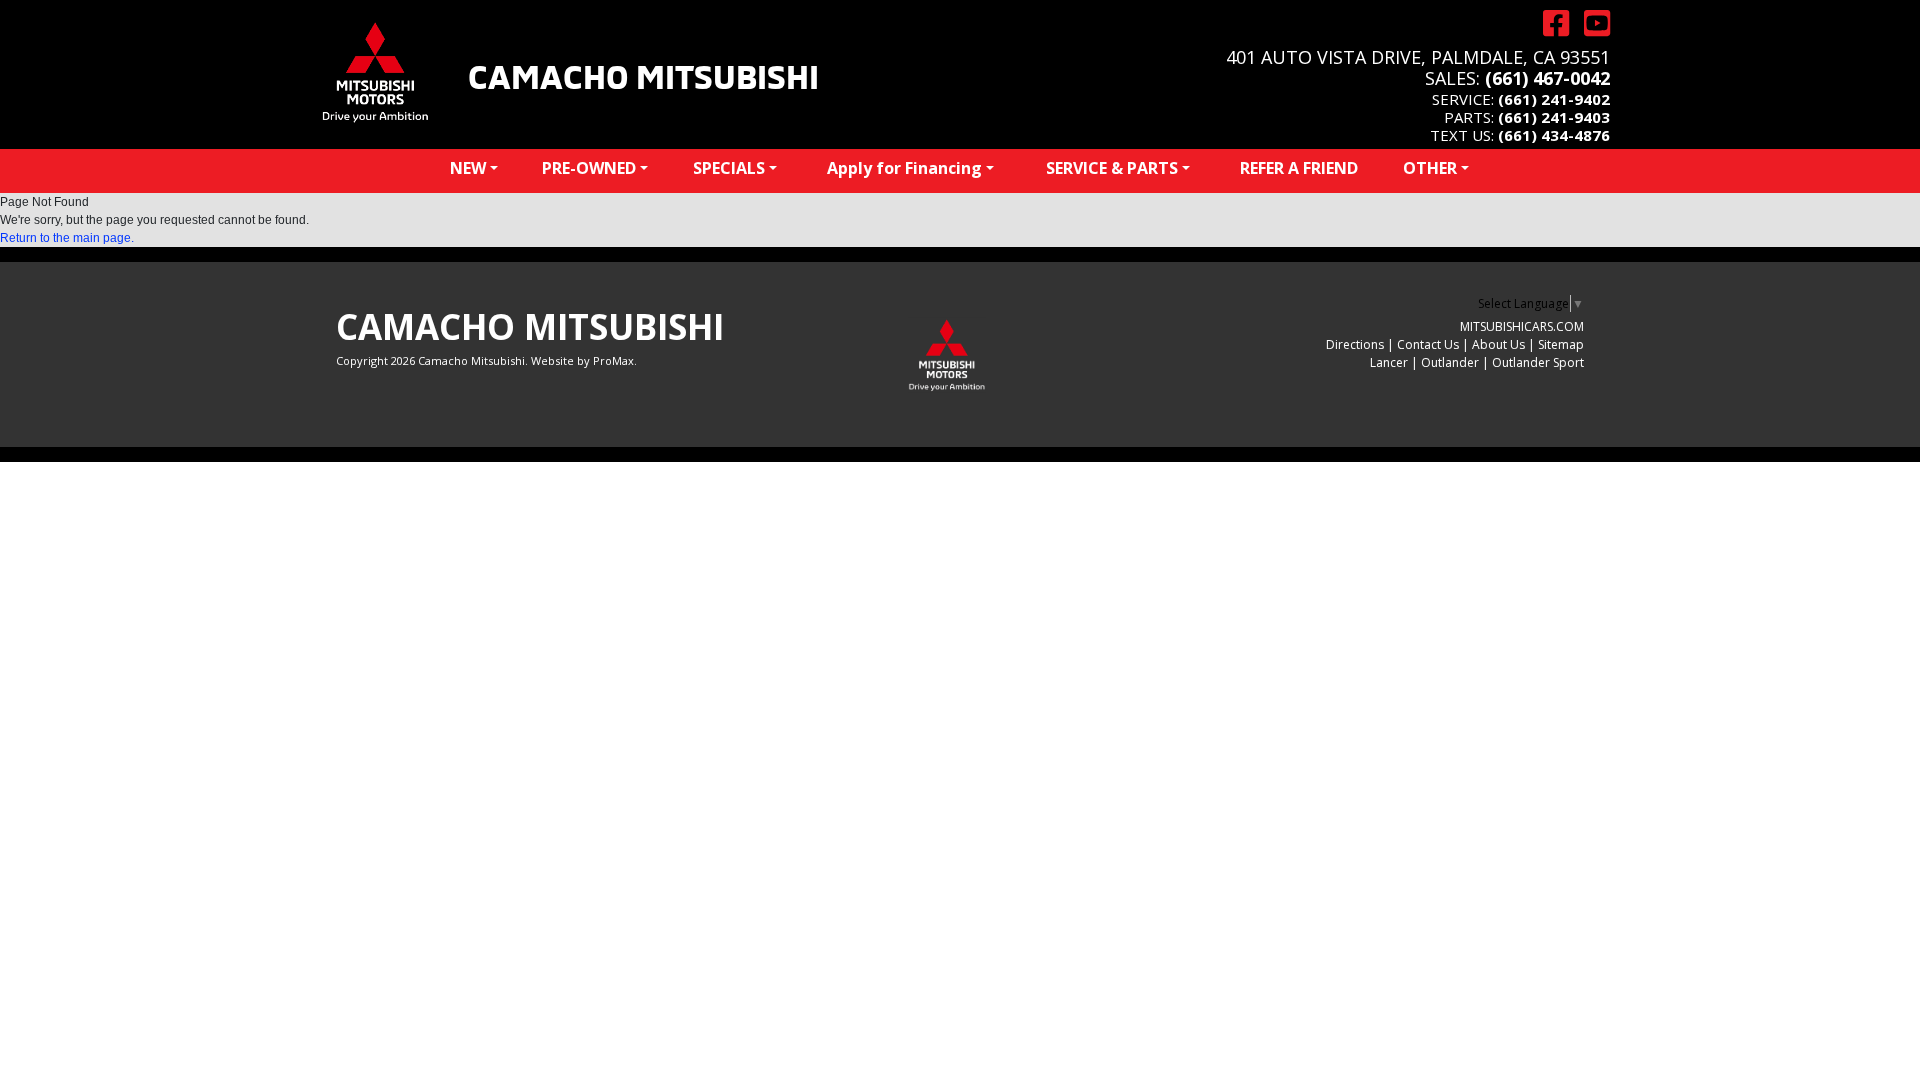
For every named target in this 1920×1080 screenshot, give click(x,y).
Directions (1355, 344)
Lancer (1389, 362)
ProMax (613, 360)
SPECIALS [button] (729, 168)
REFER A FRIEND (1299, 168)
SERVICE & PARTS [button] (1112, 168)
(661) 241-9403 (1554, 117)
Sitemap (1561, 344)
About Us (1498, 344)
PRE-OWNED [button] (589, 168)
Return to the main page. (67, 238)
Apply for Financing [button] (904, 168)
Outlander (1450, 362)
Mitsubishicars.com (1522, 326)
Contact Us (1428, 344)
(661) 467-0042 (1547, 78)
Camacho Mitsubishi (643, 74)
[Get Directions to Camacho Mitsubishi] (1548, 23)
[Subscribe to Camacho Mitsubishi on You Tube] (1589, 23)
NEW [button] (468, 168)
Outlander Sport (1538, 362)
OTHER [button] (1430, 168)
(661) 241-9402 (1554, 99)
